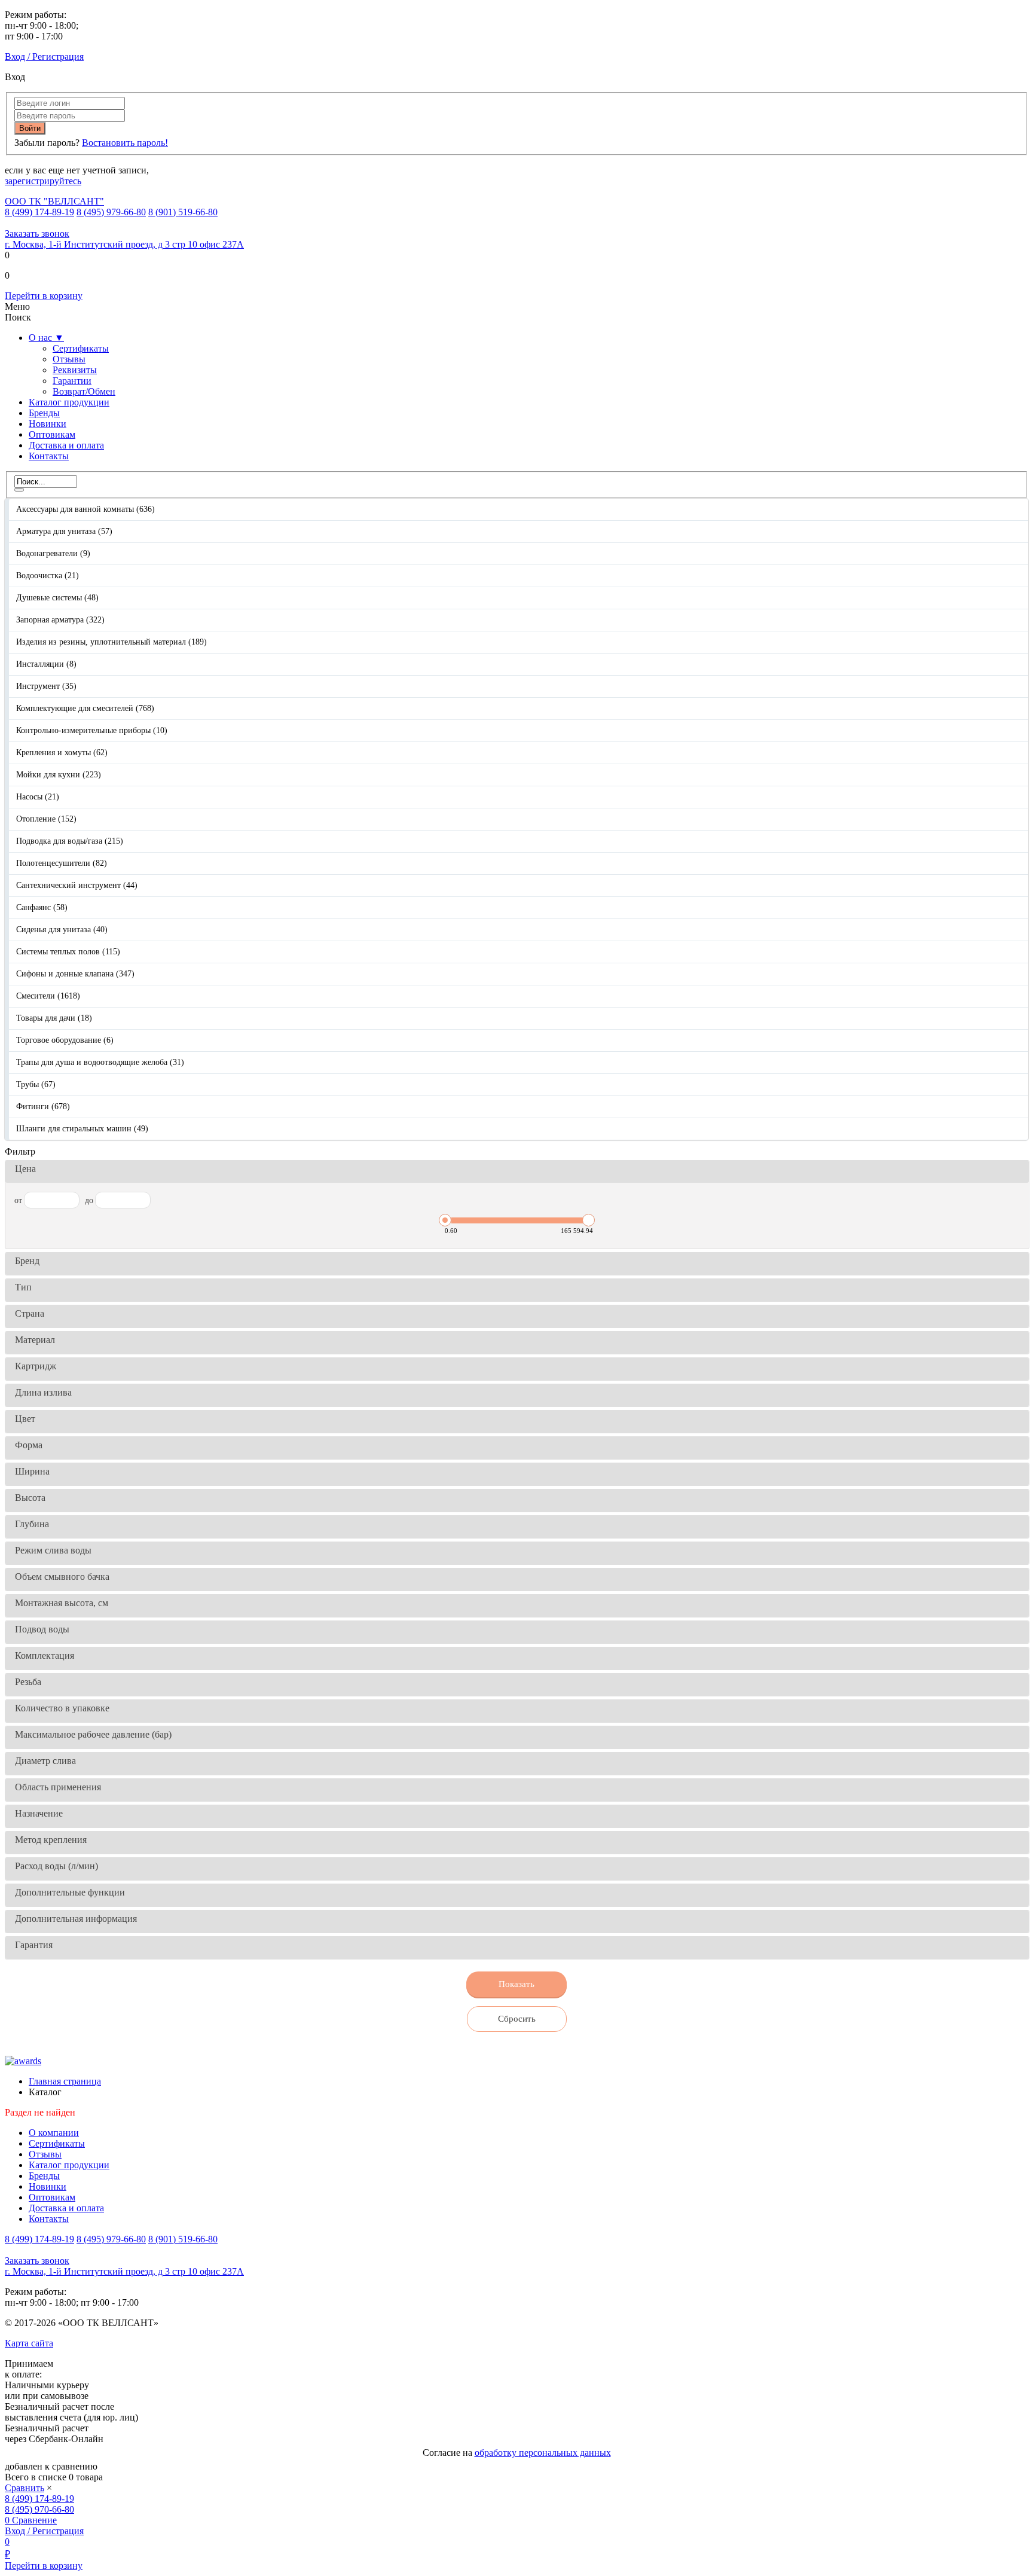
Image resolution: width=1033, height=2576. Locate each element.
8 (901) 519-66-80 (183, 212)
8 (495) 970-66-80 (39, 2509)
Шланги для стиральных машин (82, 1129)
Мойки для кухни (59, 775)
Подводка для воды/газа (70, 841)
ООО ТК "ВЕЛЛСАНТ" (54, 201)
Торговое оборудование (65, 1040)
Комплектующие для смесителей (85, 708)
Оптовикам (52, 434)
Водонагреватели (53, 553)
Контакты (49, 456)
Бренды (44, 413)
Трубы (36, 1084)
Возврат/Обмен (84, 391)
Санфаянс (42, 907)
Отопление (46, 819)
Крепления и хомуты (62, 753)
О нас (46, 338)
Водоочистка (48, 576)
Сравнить (25, 2488)
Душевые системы (57, 598)
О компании (54, 2133)
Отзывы (69, 359)
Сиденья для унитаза (62, 930)
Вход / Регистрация (44, 57)
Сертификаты (81, 348)
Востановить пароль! (125, 143)
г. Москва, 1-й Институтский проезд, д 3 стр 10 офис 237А (124, 244)
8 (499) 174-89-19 (39, 212)
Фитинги (43, 1107)
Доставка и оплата (66, 445)
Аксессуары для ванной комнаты (85, 509)
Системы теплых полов (68, 952)
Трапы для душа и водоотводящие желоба (100, 1062)
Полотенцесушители (62, 863)
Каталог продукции (69, 402)
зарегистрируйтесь (43, 181)
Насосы (38, 797)
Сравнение (34, 2520)
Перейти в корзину (44, 296)
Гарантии (72, 381)
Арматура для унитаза (64, 531)
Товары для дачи (54, 1018)
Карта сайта (29, 2343)
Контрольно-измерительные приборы (92, 730)
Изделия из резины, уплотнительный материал (111, 642)
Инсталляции (46, 664)
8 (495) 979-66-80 (111, 212)
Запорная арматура (60, 620)
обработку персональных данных (543, 2453)
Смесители (48, 996)
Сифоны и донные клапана (75, 974)
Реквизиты (75, 370)
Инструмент (46, 686)
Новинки (48, 424)
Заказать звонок (37, 234)
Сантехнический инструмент (77, 885)
